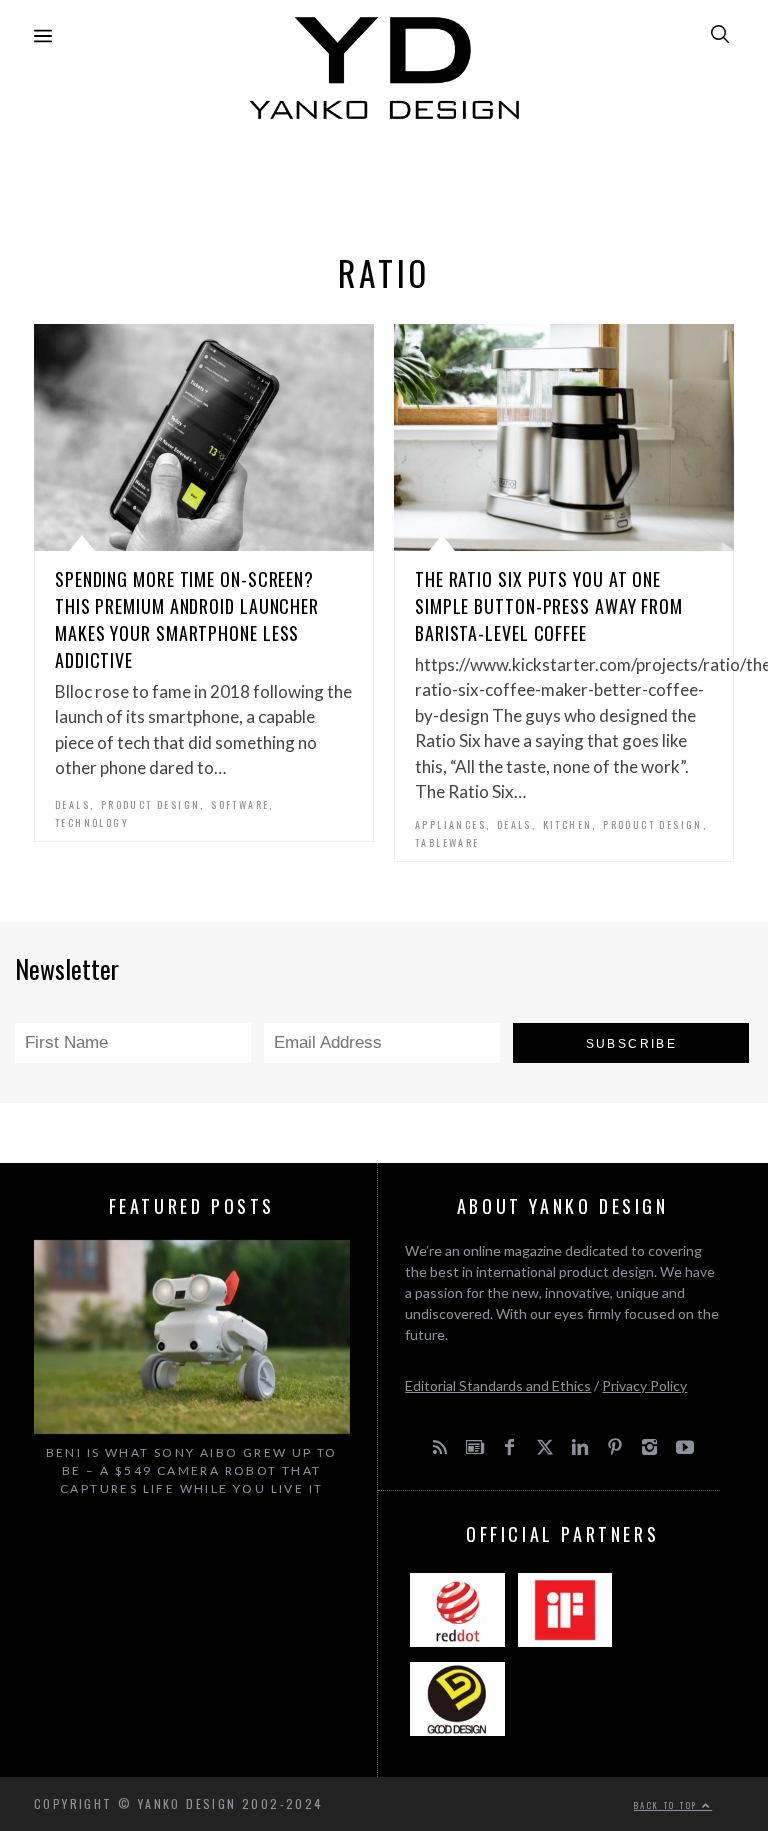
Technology (92, 822)
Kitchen (568, 824)
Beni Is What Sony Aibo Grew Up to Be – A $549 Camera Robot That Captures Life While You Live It (192, 1470)
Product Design (151, 804)
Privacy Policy (644, 1385)
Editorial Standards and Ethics (498, 1385)
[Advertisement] (384, 181)
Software (240, 804)
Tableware (447, 842)
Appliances (450, 824)
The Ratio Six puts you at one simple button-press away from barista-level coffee (549, 606)
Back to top (668, 1805)
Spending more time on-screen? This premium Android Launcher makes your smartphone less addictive (187, 619)
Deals (72, 804)
